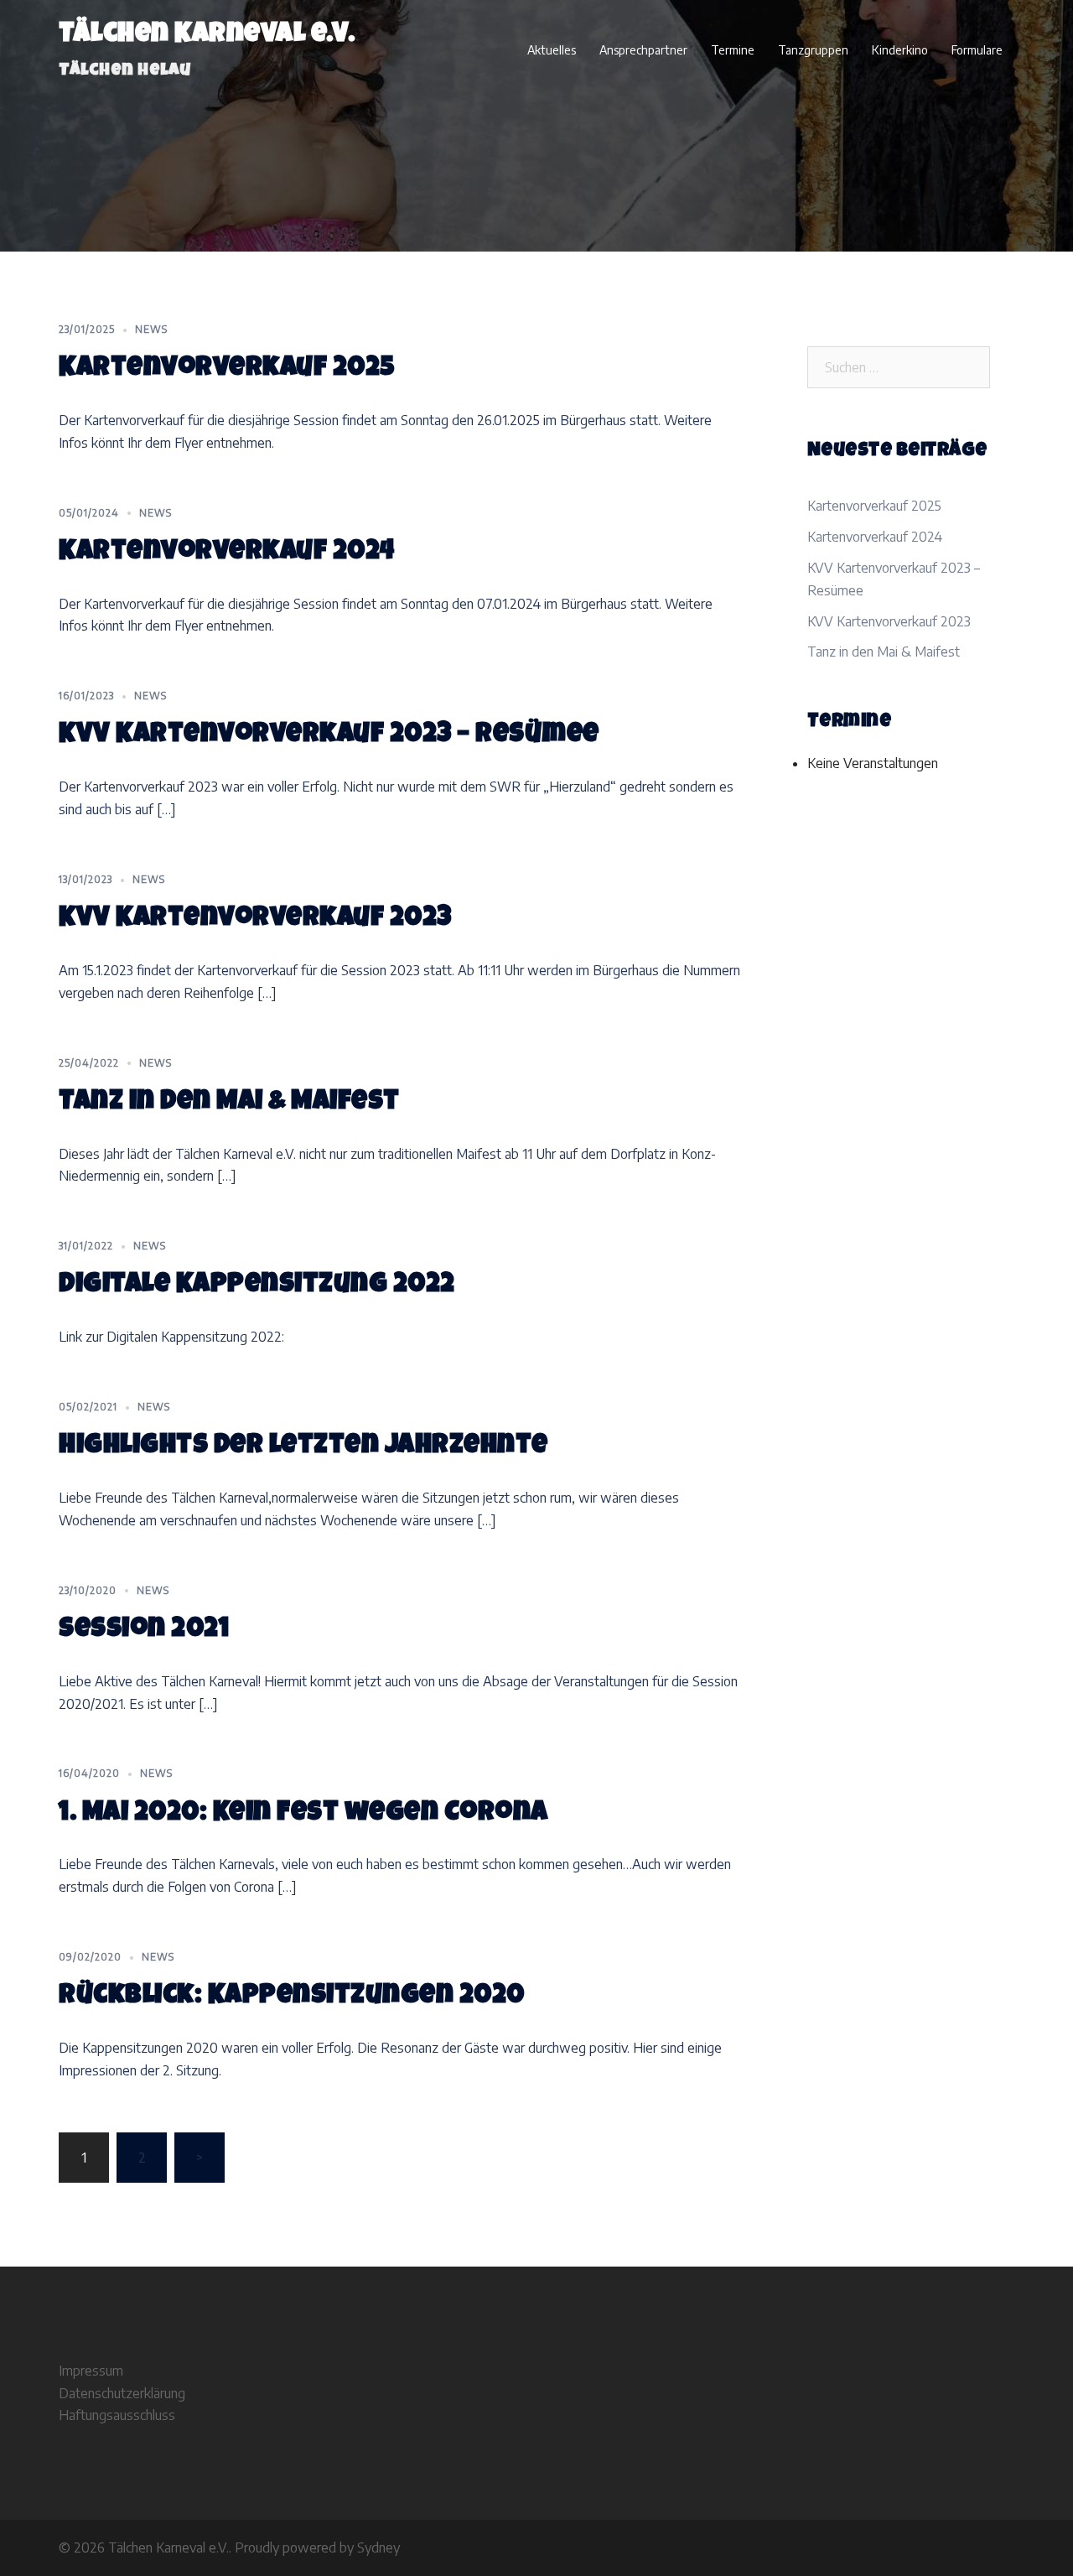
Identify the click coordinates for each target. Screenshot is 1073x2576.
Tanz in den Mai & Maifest (229, 1103)
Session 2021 (144, 1631)
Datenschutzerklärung (122, 2393)
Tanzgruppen (813, 50)
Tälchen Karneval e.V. (207, 36)
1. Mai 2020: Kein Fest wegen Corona (303, 1814)
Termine (733, 50)
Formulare (977, 50)
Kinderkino (900, 50)
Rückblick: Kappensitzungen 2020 (292, 1997)
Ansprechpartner (643, 50)
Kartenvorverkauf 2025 (227, 369)
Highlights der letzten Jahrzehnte (303, 1447)
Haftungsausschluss (117, 2415)
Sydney (378, 2547)
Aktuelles (552, 50)
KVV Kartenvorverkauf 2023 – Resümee (329, 736)
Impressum (91, 2371)
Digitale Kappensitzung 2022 (257, 1286)
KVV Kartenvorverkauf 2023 (255, 919)
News (151, 329)
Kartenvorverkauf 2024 (227, 553)
